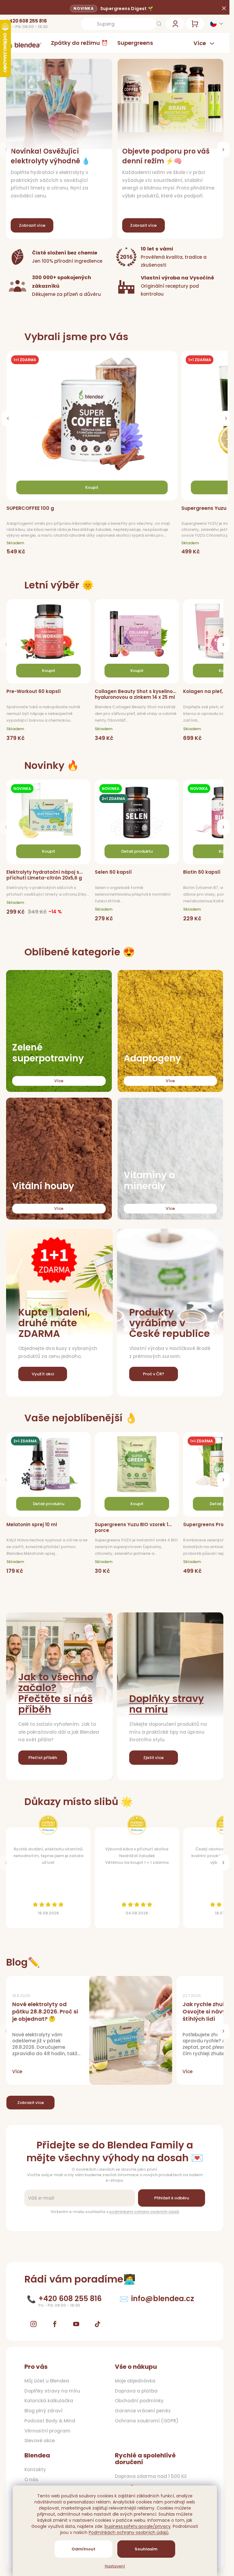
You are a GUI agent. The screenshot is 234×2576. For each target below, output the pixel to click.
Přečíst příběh (43, 1758)
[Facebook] (55, 2324)
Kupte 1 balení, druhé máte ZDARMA (54, 1323)
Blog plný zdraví (43, 2411)
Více (59, 1081)
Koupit (49, 671)
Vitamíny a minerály (149, 1181)
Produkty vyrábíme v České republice (170, 1323)
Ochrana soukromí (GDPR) (147, 2421)
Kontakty (35, 2470)
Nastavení (115, 2566)
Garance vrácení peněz (143, 2411)
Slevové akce (40, 2441)
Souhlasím (146, 2549)
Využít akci (43, 1374)
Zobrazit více (31, 2103)
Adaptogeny (152, 1058)
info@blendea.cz (163, 2299)
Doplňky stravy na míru (167, 1704)
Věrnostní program (47, 2431)
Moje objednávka (135, 2381)
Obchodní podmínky (139, 2401)
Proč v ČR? (154, 1374)
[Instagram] (34, 2324)
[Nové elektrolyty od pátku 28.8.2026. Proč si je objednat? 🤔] (131, 2030)
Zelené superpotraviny (48, 1053)
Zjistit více (153, 1758)
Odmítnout (83, 2549)
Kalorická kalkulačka (49, 2401)
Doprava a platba (136, 2391)
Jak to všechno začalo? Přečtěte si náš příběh (56, 1693)
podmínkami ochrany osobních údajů (144, 2212)
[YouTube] (76, 2324)
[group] (94, 454)
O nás (31, 2480)
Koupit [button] (92, 487)
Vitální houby (43, 1186)
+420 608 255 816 (27, 21)
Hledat (159, 24)
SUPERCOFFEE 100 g (30, 508)
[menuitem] (79, 43)
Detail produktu (137, 851)
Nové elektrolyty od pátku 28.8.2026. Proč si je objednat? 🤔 (45, 2011)
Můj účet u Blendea (47, 2381)
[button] (223, 150)
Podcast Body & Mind (50, 2421)
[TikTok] (97, 2324)
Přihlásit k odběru (172, 2198)
